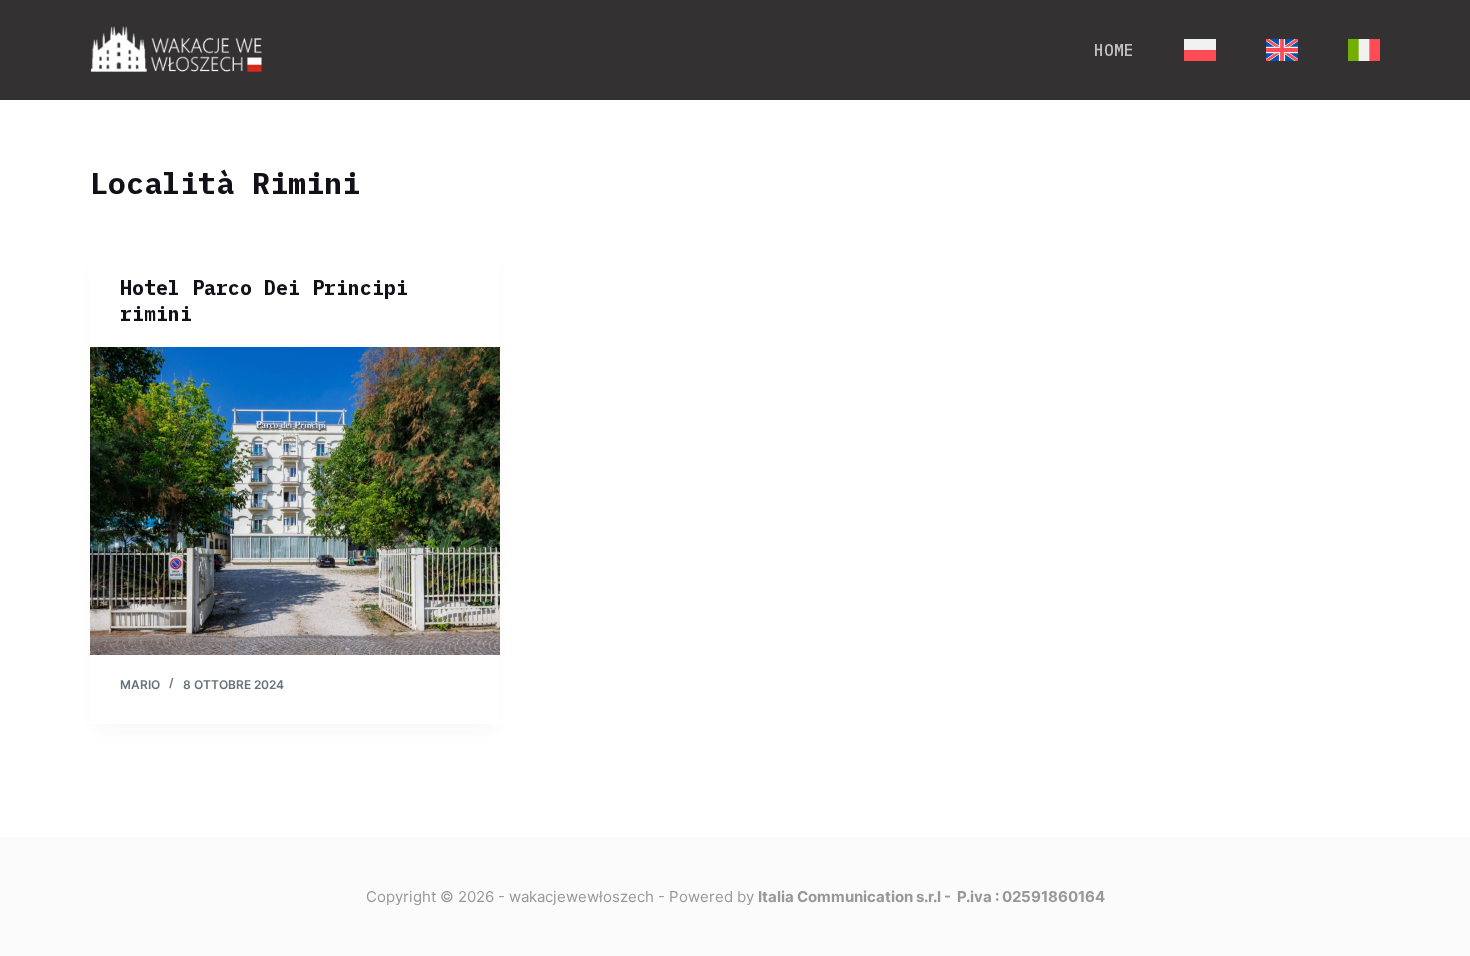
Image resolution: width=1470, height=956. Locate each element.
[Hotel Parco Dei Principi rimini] (295, 501)
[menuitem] (1200, 50)
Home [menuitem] (1114, 50)
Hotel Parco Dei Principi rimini (264, 300)
